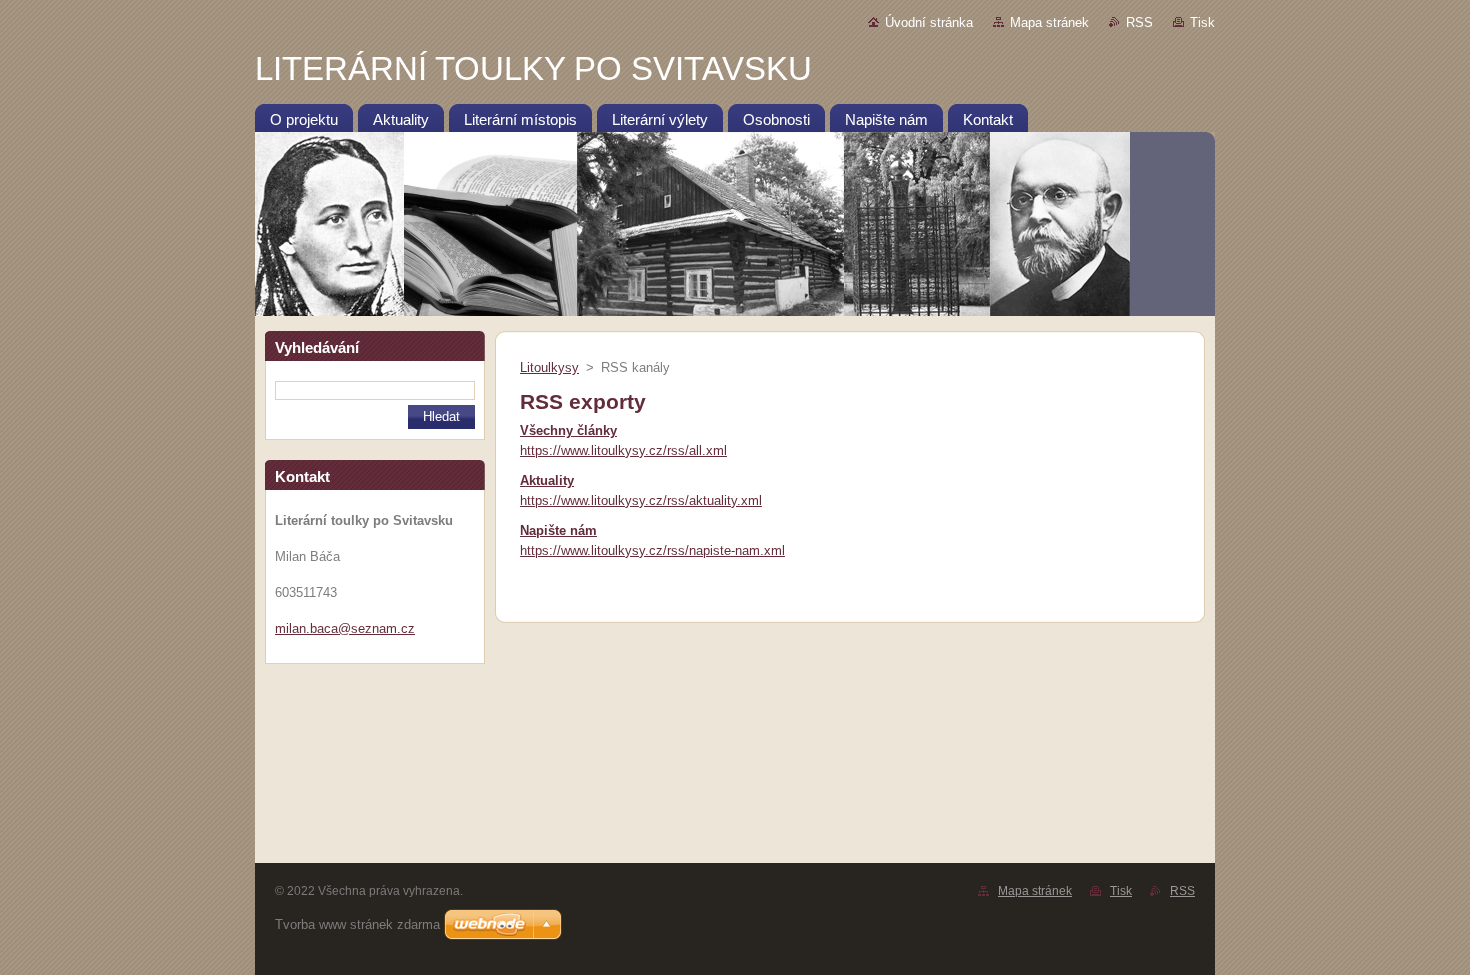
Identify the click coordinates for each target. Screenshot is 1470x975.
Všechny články (568, 430)
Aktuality (547, 480)
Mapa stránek (1049, 22)
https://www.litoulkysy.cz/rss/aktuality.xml (641, 500)
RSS (1139, 22)
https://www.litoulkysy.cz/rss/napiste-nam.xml (652, 550)
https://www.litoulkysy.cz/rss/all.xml (623, 450)
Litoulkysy (549, 367)
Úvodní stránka (929, 22)
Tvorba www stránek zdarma (357, 924)
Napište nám (558, 530)
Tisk (1202, 22)
